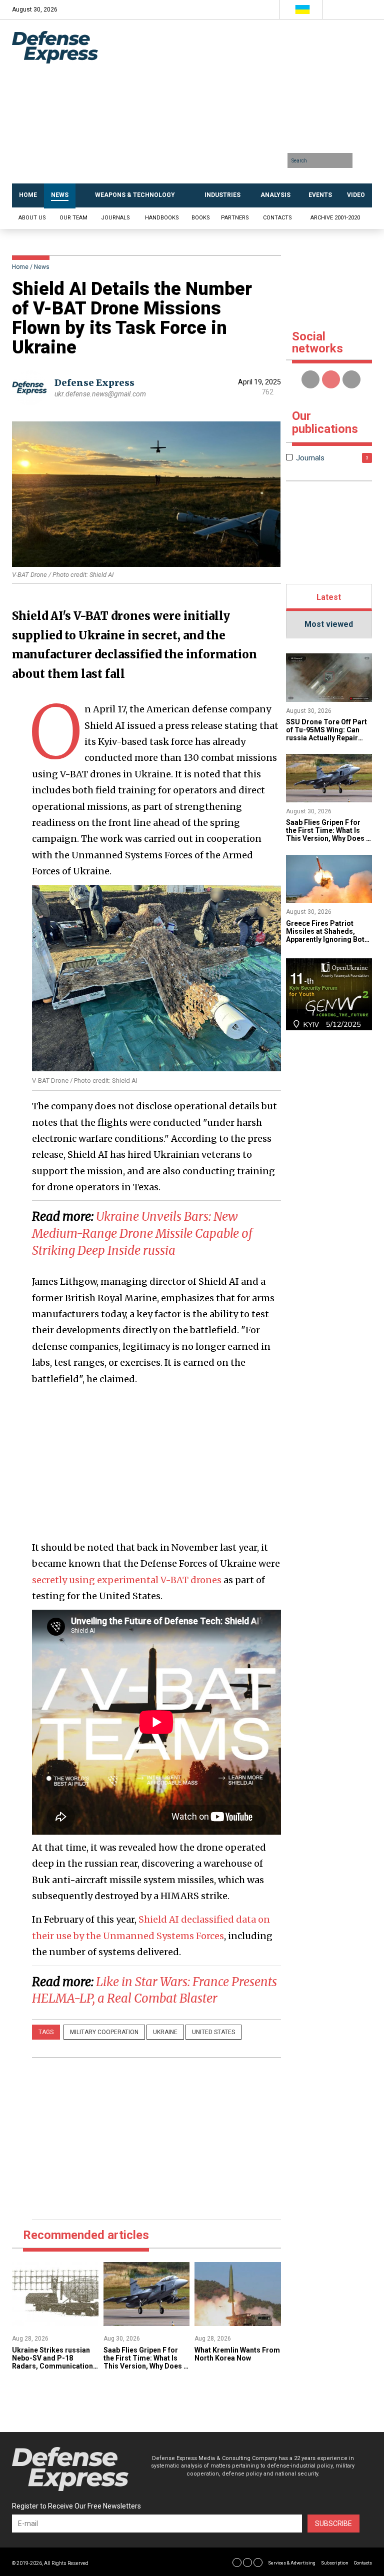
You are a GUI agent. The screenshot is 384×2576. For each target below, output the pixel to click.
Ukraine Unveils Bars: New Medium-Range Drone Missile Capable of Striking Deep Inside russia (142, 1233)
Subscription (335, 2563)
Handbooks (162, 218)
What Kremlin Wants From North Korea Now (237, 2354)
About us (32, 218)
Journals (115, 218)
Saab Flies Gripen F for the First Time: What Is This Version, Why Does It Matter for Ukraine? (146, 2362)
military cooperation (104, 2032)
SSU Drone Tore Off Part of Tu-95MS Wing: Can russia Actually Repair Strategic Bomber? (326, 734)
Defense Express (94, 383)
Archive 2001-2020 (335, 218)
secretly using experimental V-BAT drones (127, 1580)
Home (20, 267)
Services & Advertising (292, 2563)
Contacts (277, 218)
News (42, 267)
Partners (235, 218)
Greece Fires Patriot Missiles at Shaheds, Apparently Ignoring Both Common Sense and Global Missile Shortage (327, 939)
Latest (329, 597)
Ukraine (165, 2032)
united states (213, 2032)
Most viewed (329, 624)
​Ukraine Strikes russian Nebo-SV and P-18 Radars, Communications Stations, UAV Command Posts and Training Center (54, 2370)
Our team (73, 218)
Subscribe (333, 2524)
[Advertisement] (244, 105)
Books (201, 218)
